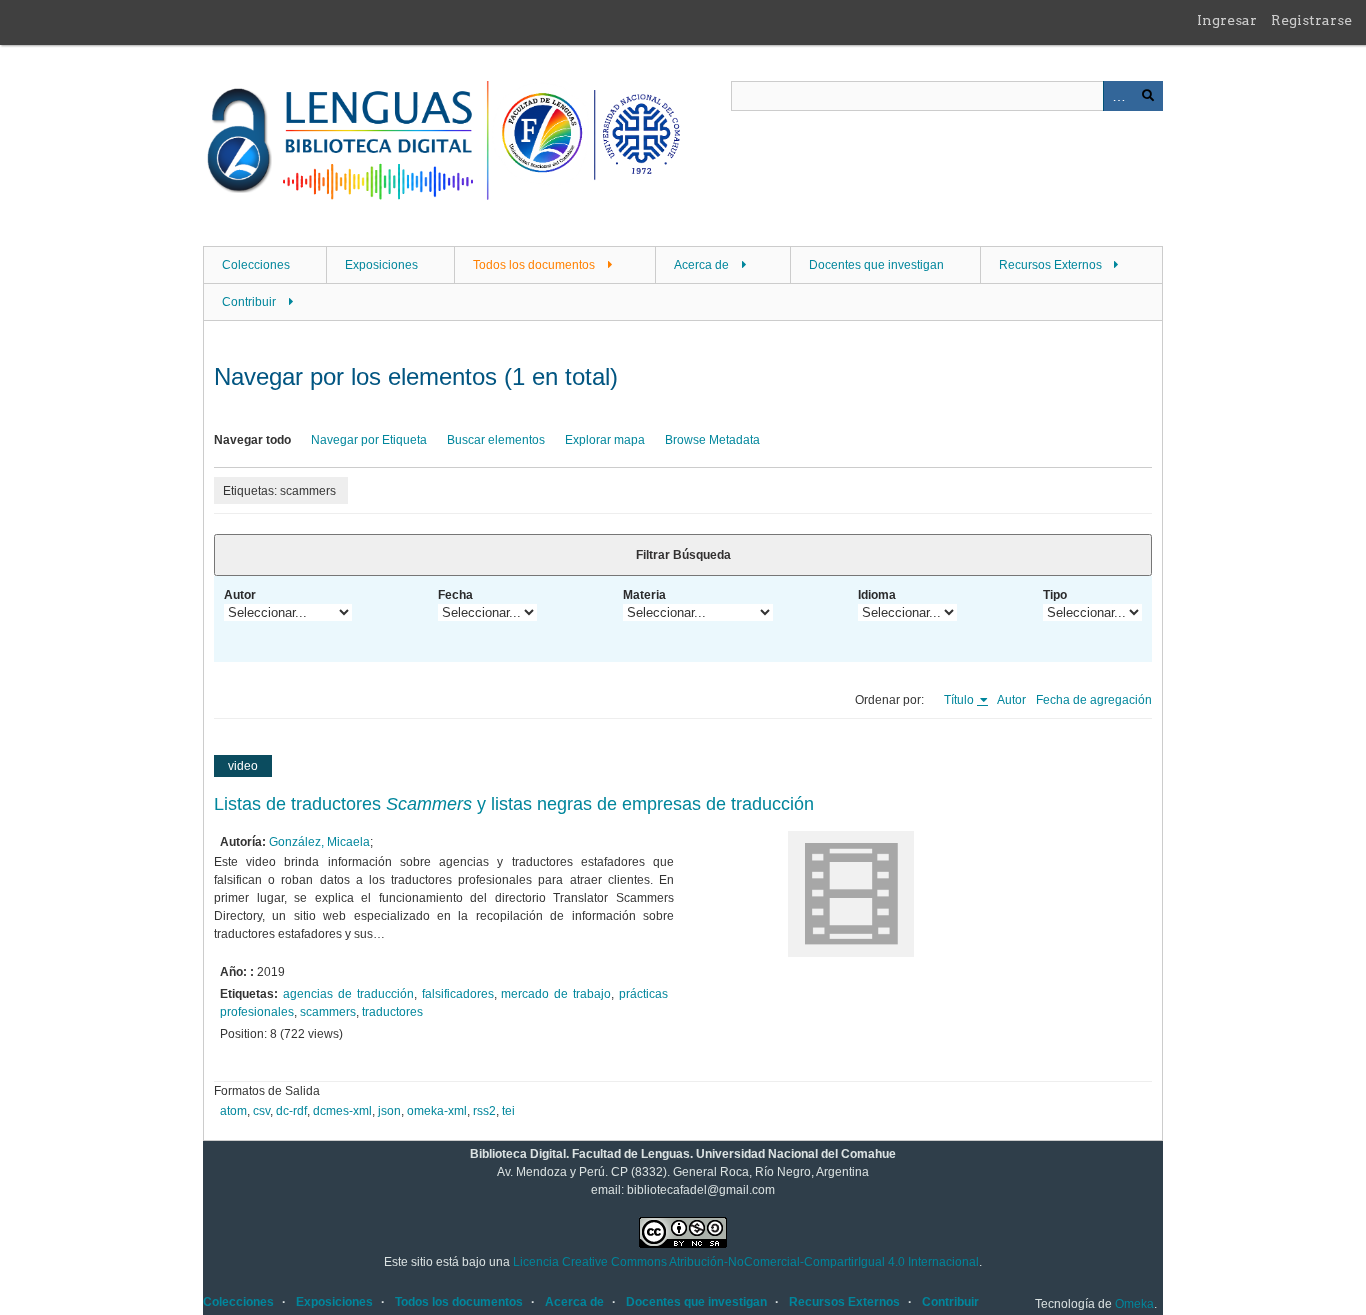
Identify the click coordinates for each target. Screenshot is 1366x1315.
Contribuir (249, 302)
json (389, 1111)
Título (960, 700)
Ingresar (1227, 20)
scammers (328, 1012)
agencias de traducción (348, 994)
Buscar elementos (496, 440)
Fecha (455, 595)
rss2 (484, 1111)
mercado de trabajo (556, 994)
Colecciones (256, 265)
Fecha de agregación (1094, 700)
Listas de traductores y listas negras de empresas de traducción (514, 804)
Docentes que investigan (876, 265)
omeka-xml (437, 1111)
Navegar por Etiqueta (369, 440)
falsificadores (458, 994)
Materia (644, 595)
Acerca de (701, 265)
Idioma (877, 595)
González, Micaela (319, 842)
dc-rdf (291, 1111)
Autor (240, 595)
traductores (392, 1012)
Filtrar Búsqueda (683, 555)
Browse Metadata (712, 440)
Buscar (1148, 96)
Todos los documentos (534, 265)
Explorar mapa (605, 440)
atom (233, 1111)
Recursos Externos (1050, 265)
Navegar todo (252, 440)
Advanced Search (1118, 96)
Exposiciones (381, 265)
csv (261, 1111)
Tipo (1055, 595)
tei (508, 1111)
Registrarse (1311, 20)
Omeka (1134, 1304)
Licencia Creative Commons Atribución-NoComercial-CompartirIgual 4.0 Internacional (746, 1262)
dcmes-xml (342, 1111)
